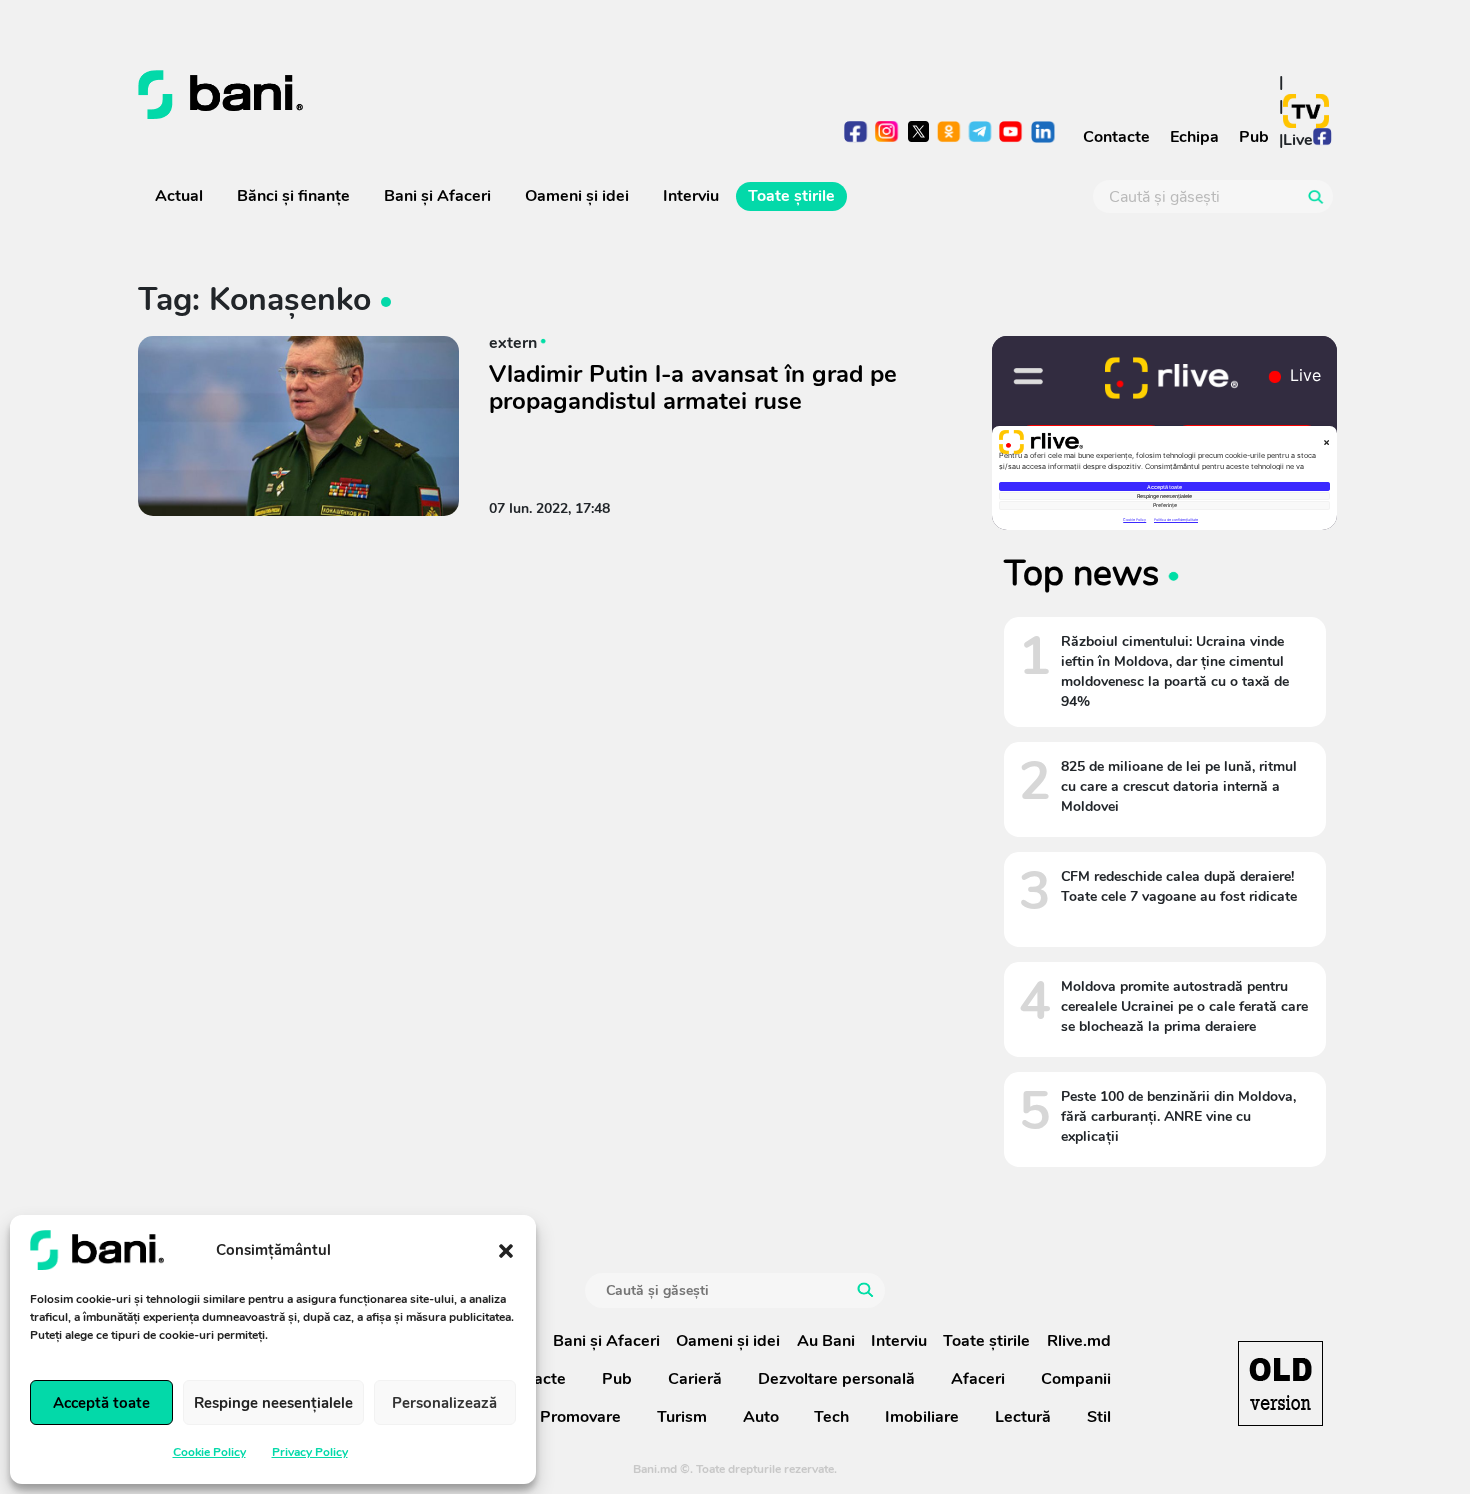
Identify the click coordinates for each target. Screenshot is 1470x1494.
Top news (1081, 573)
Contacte (1116, 137)
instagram (887, 133)
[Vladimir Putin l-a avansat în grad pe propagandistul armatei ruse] (298, 426)
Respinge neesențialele (273, 1403)
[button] (506, 1250)
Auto (761, 1417)
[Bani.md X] (918, 131)
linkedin (1042, 133)
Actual (179, 196)
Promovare (580, 1417)
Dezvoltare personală (836, 1379)
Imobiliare (922, 1417)
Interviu (691, 196)
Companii (1076, 1379)
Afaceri (978, 1379)
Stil (1099, 1417)
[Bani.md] (1280, 1383)
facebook (856, 133)
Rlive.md (1079, 1341)
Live (1298, 140)
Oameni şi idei (577, 196)
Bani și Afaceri (437, 196)
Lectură (1023, 1417)
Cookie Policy (209, 1452)
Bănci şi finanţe (293, 196)
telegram (980, 133)
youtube (1011, 133)
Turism (682, 1417)
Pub (1254, 137)
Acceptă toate (101, 1403)
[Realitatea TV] (1306, 111)
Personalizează (444, 1403)
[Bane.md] (429, 95)
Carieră (695, 1379)
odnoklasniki (949, 133)
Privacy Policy (310, 1452)
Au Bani (826, 1341)
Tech (831, 1417)
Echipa (1194, 137)
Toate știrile (791, 196)
